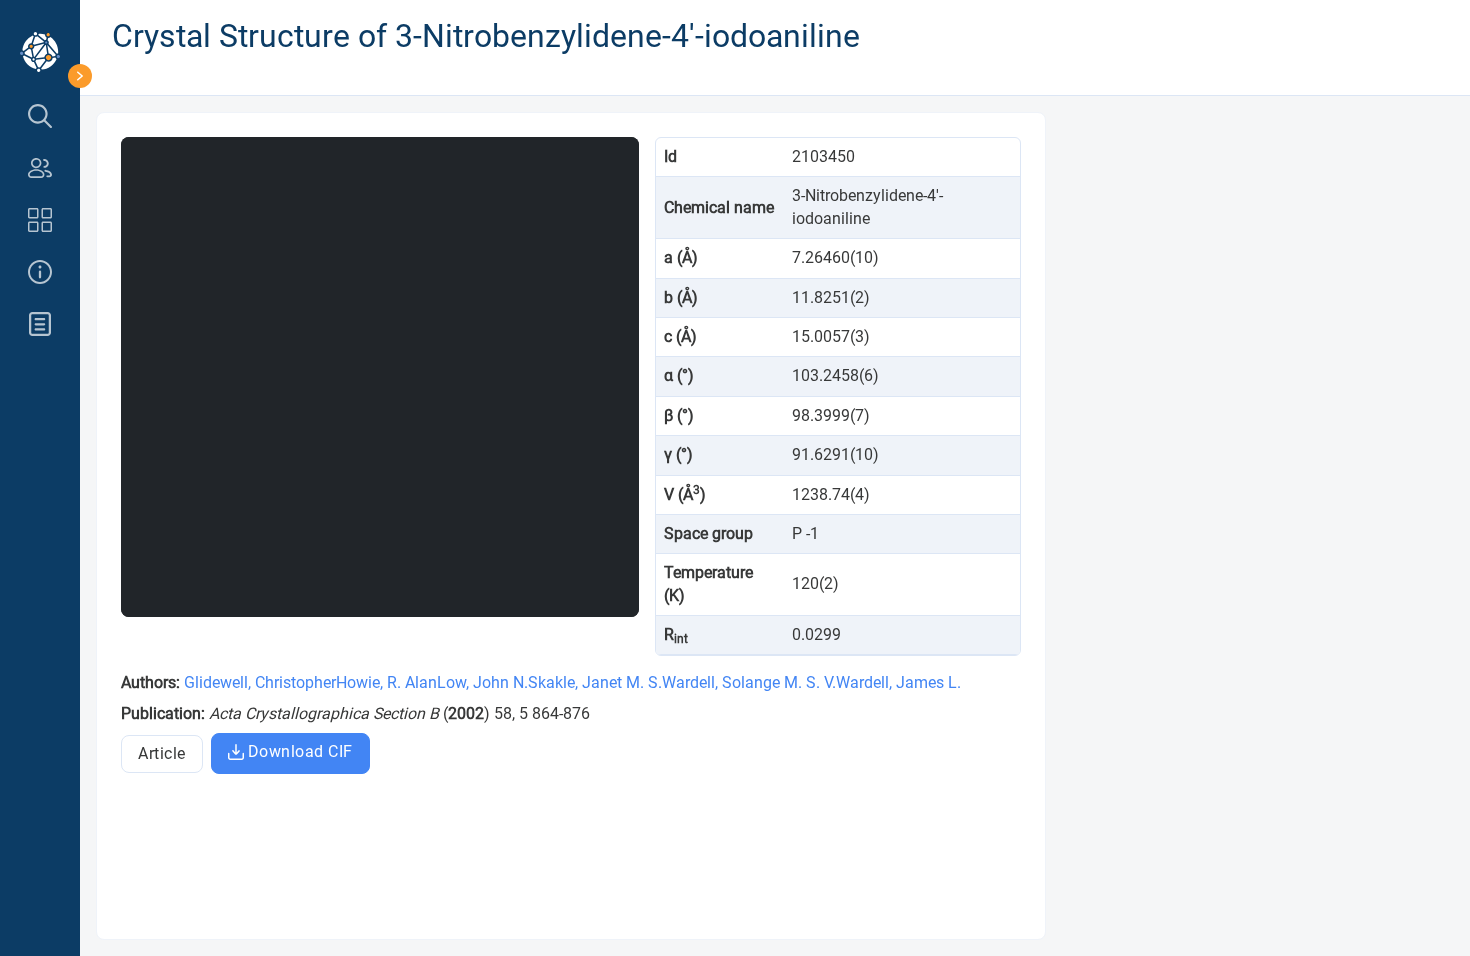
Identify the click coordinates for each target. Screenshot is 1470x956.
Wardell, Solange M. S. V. (749, 682)
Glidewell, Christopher (260, 682)
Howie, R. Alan (386, 682)
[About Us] (40, 272)
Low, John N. (482, 682)
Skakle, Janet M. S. (595, 682)
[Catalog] (40, 220)
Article (162, 753)
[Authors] (40, 168)
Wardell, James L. (898, 682)
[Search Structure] (40, 116)
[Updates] (40, 324)
